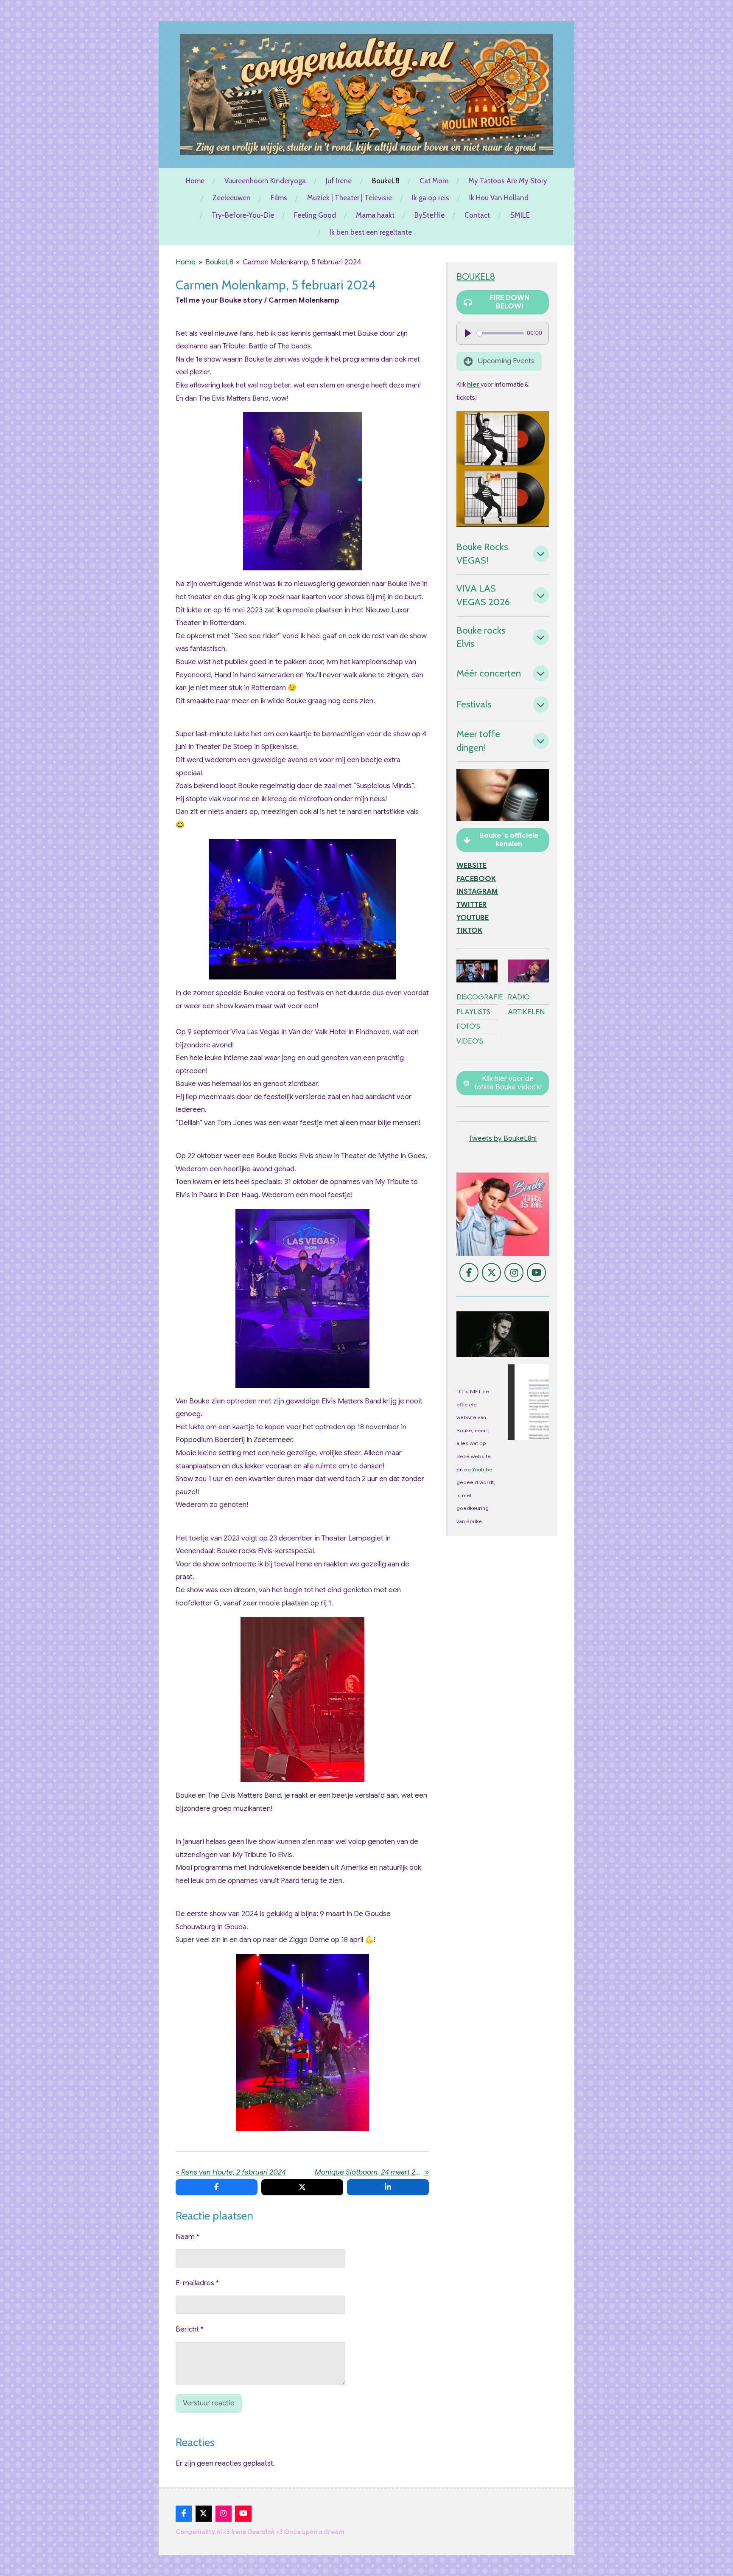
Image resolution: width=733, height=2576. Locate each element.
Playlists (473, 1012)
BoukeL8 (219, 262)
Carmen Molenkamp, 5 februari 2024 (302, 262)
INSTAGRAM (477, 891)
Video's (470, 1041)
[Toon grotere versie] (302, 491)
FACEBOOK (476, 879)
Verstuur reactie (209, 2403)
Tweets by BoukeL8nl (503, 1138)
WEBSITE (471, 866)
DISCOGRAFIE (480, 997)
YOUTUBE (473, 918)
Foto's (468, 1026)
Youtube (482, 1470)
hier (474, 384)
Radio (519, 997)
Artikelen (526, 1012)
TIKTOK (469, 930)
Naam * (187, 2237)
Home (186, 262)
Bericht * (190, 2329)
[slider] (500, 333)
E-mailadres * (197, 2283)
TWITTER (471, 905)
